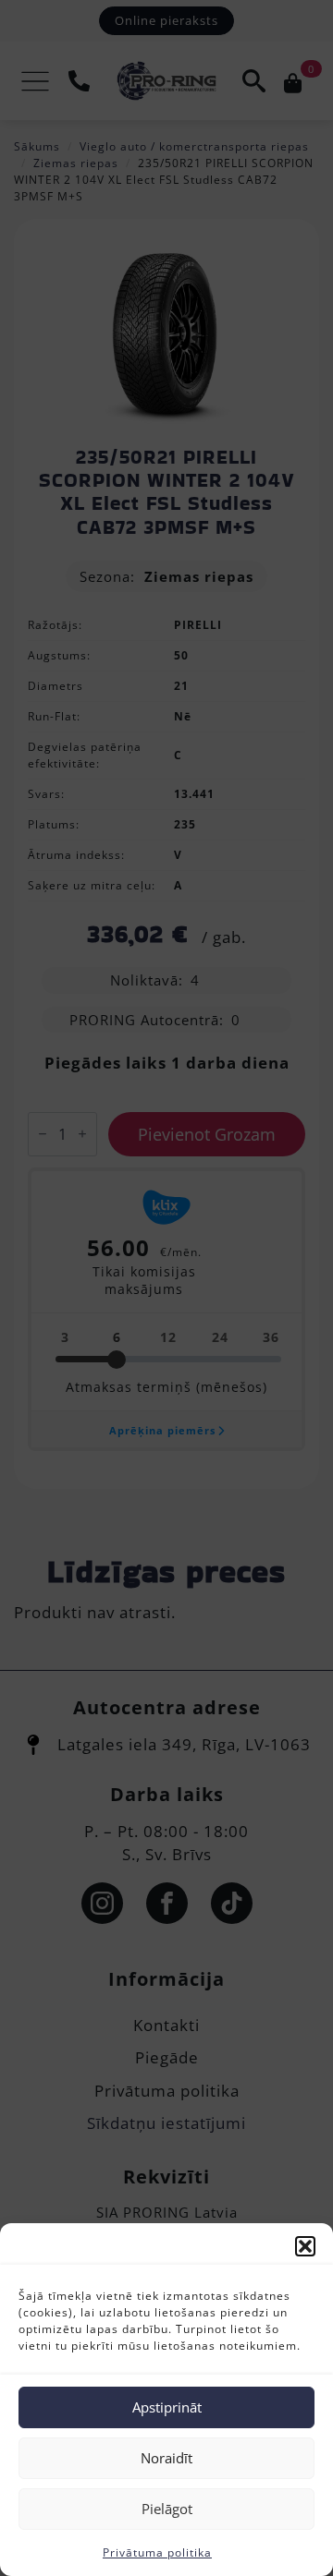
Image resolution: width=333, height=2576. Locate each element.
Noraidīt (166, 2458)
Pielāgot (167, 2509)
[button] (305, 2246)
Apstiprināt (167, 2407)
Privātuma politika (157, 2552)
